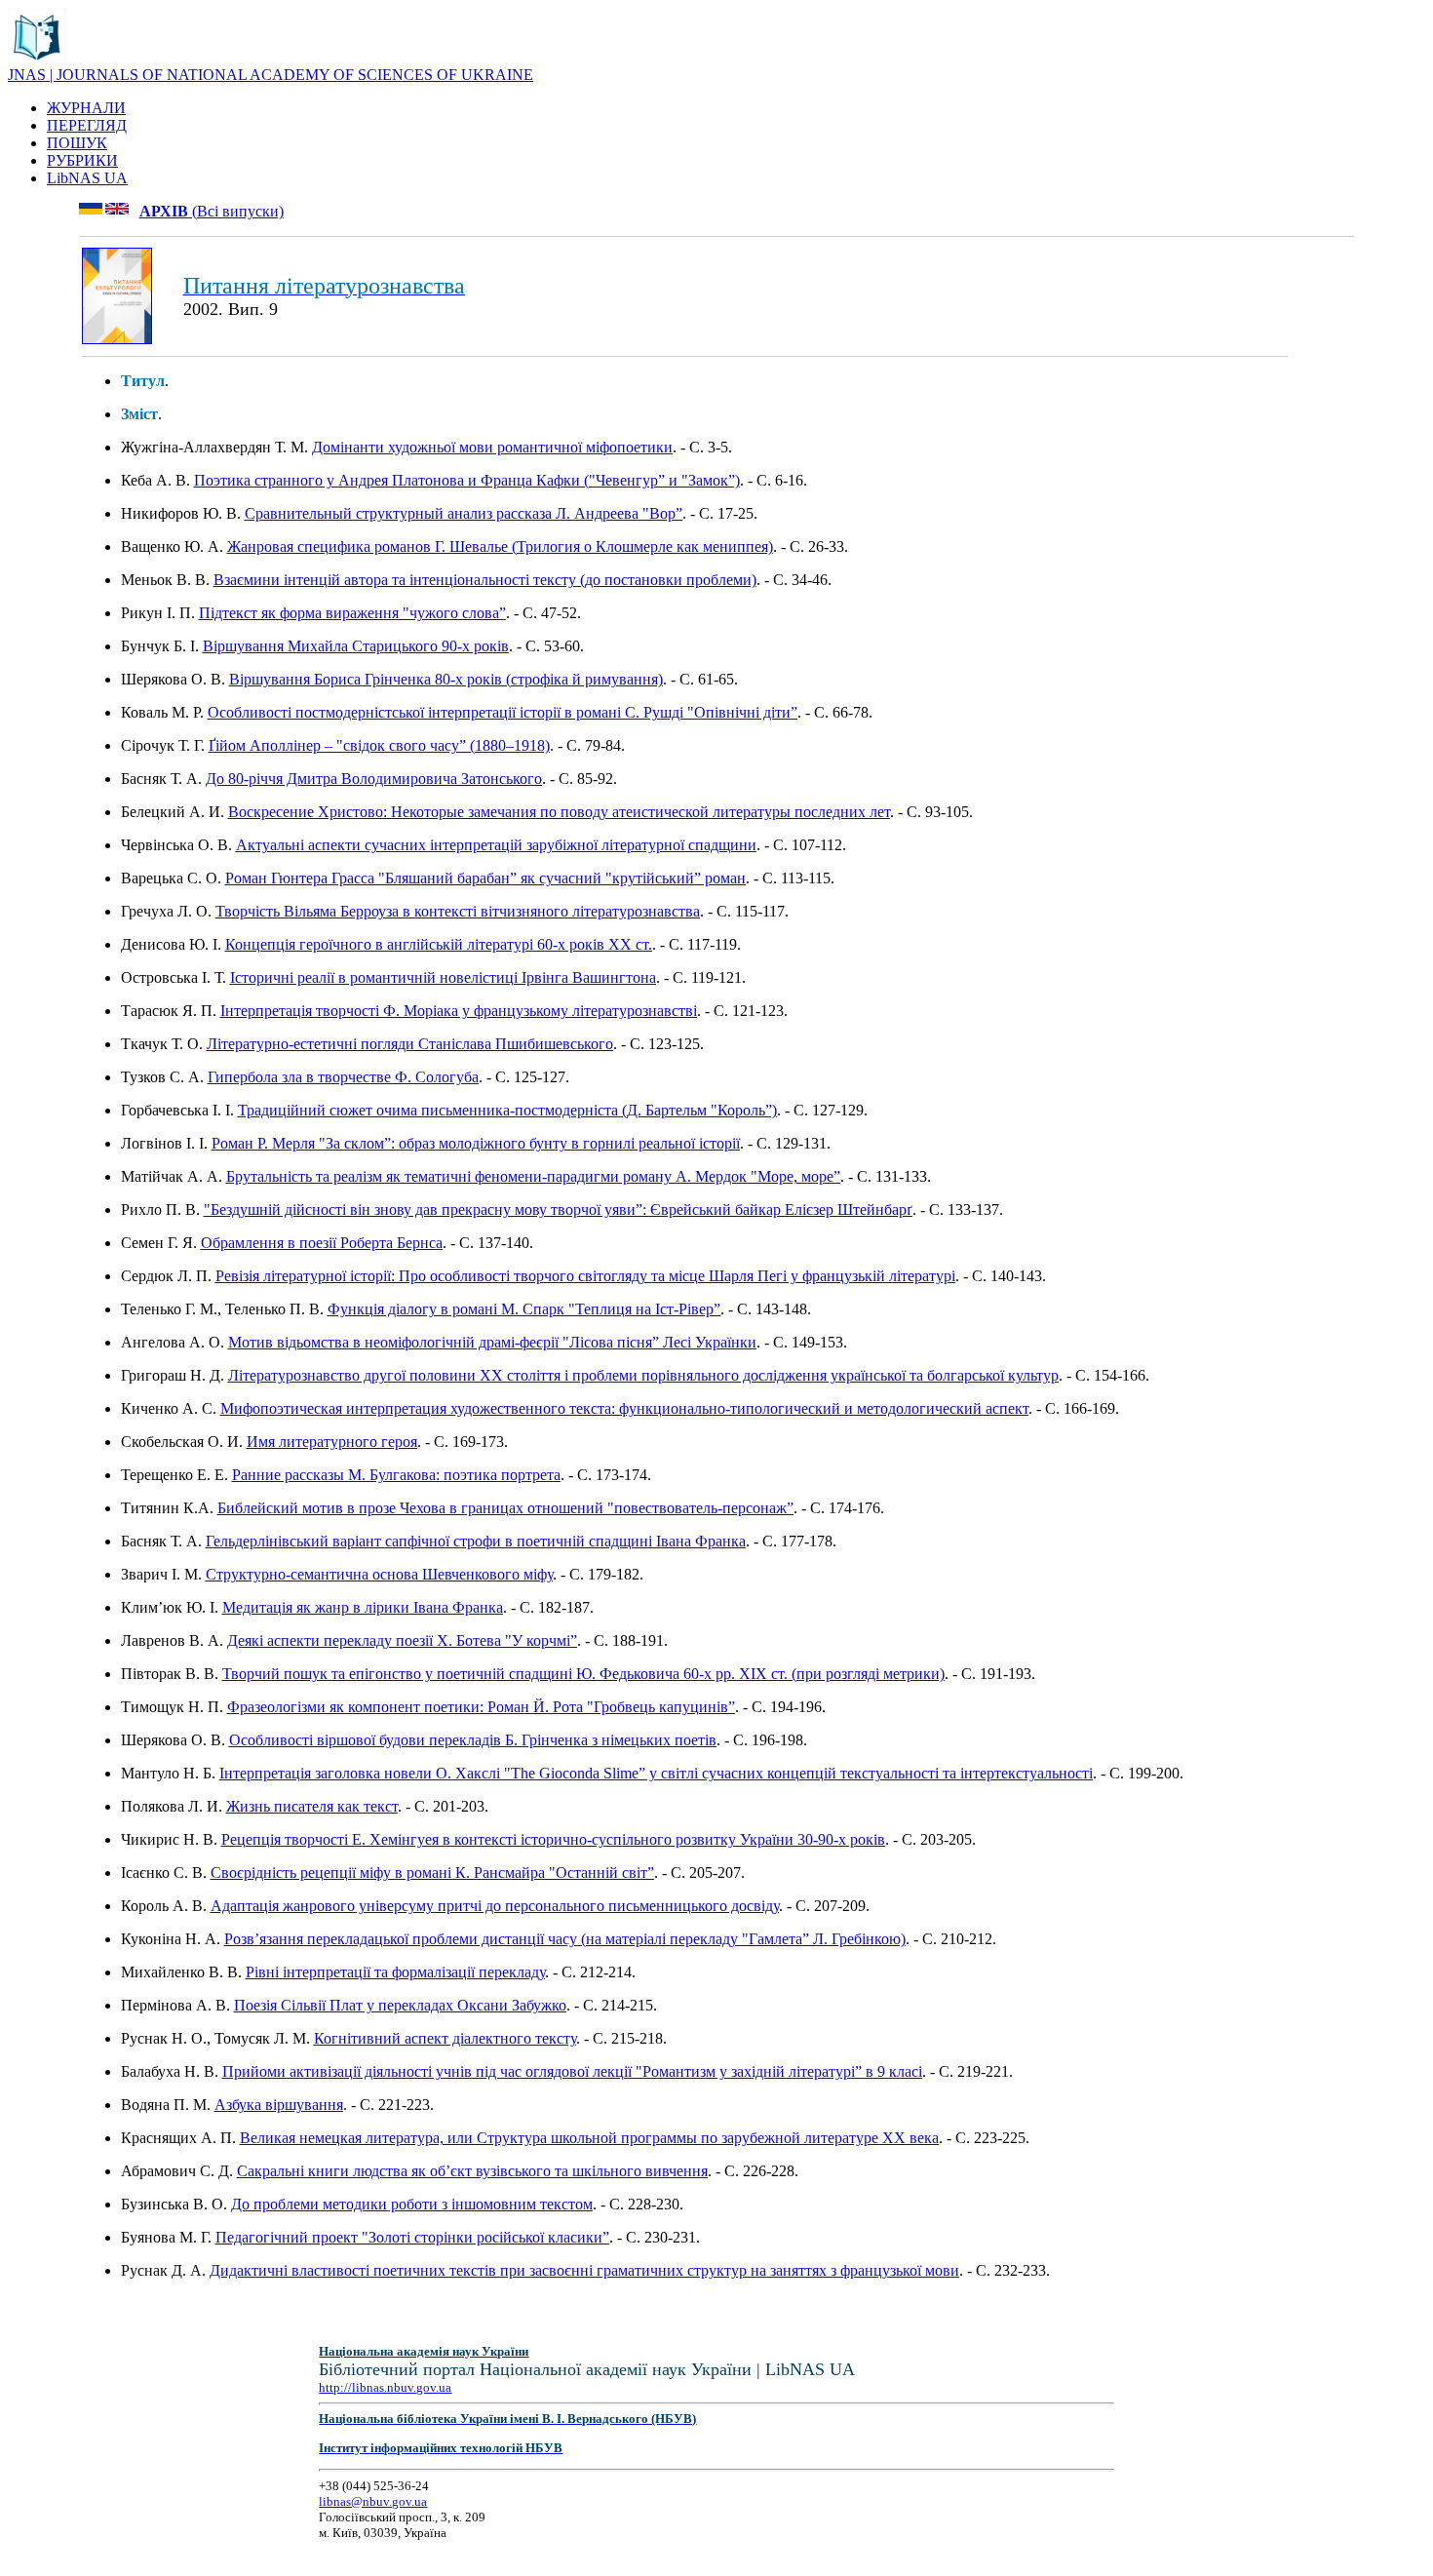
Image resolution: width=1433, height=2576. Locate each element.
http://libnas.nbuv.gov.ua (385, 2387)
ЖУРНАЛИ (86, 108)
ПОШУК (77, 143)
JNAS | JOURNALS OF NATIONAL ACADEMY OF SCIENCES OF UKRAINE (271, 75)
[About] (37, 61)
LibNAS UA (87, 178)
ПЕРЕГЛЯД (87, 125)
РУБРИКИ (82, 160)
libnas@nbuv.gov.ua (373, 2501)
